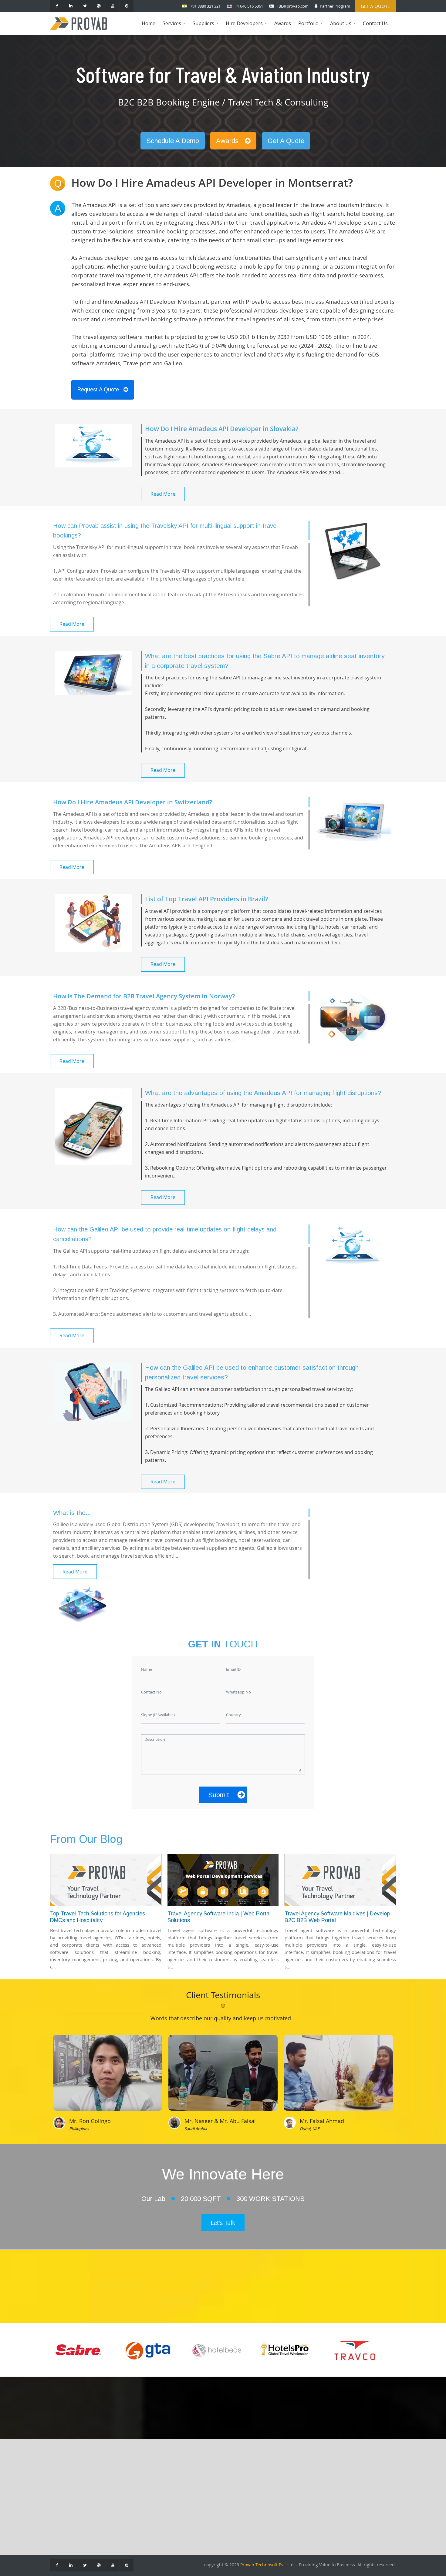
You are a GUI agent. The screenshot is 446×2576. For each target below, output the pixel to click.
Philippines (79, 2129)
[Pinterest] (127, 6)
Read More (163, 494)
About (61, 2478)
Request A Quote (98, 390)
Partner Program (335, 6)
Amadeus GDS (204, 2478)
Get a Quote (375, 6)
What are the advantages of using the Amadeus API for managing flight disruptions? (263, 1093)
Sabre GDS (200, 2496)
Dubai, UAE (310, 2129)
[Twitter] (85, 6)
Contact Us (375, 23)
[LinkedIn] (71, 6)
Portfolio (311, 27)
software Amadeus (96, 363)
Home (149, 23)
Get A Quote (286, 141)
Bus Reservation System (130, 2514)
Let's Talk (223, 2223)
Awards (283, 23)
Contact (63, 2487)
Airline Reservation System (133, 2487)
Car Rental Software (125, 2505)
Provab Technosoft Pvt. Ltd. (268, 2565)
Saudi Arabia (196, 2129)
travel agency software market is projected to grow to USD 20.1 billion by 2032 (186, 337)
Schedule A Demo (173, 141)
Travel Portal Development (133, 2478)
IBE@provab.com (293, 6)
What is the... (72, 1513)
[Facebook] (57, 6)
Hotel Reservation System (132, 2496)
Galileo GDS (201, 2487)
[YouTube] (113, 6)
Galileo (173, 363)
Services (175, 27)
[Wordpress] (99, 6)
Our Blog (64, 2496)
